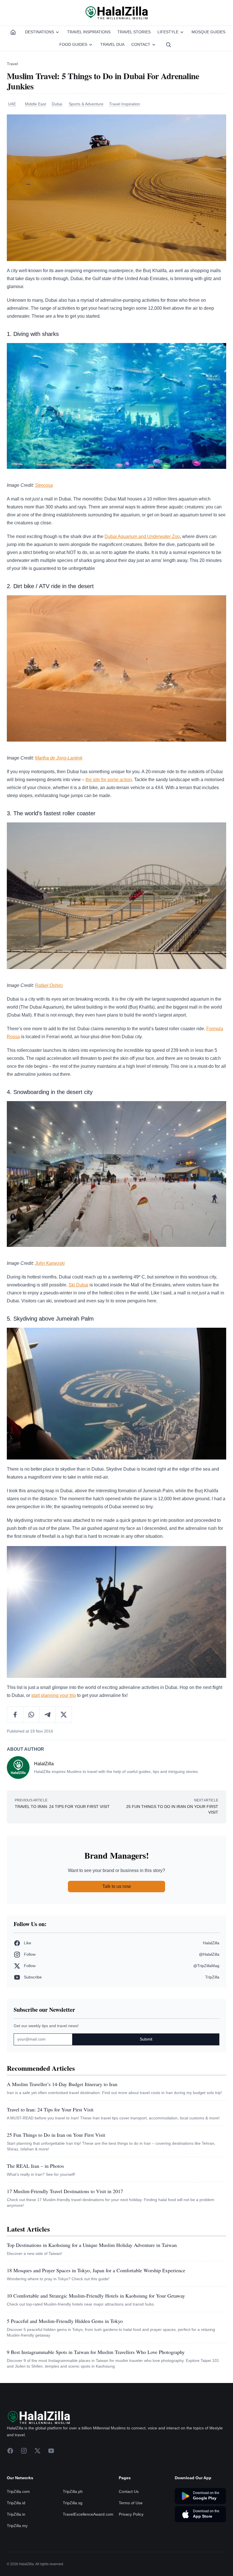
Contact (141, 44)
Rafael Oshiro (49, 985)
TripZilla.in (16, 2514)
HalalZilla (44, 1764)
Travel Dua (112, 44)
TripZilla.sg (73, 2503)
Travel (12, 64)
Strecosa (44, 485)
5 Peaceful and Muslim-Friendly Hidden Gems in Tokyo (65, 2321)
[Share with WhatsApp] (31, 1715)
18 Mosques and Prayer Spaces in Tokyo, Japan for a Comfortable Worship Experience (96, 2270)
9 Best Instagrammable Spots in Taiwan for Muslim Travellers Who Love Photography (96, 2352)
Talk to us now (117, 1886)
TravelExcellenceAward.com (88, 2514)
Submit (146, 2039)
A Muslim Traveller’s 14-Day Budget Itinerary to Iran (62, 2084)
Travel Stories (134, 32)
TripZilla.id (16, 2503)
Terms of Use (131, 2503)
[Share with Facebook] (15, 1715)
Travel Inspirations (89, 32)
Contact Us (129, 2491)
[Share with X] (64, 1715)
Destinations (39, 32)
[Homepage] (13, 32)
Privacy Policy (131, 2514)
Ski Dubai (78, 1285)
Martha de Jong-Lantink (59, 758)
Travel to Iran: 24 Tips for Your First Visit (50, 2109)
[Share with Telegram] (48, 1715)
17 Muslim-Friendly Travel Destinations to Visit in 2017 (65, 2191)
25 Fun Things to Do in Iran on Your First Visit (56, 2135)
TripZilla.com (18, 2491)
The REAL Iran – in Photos (35, 2166)
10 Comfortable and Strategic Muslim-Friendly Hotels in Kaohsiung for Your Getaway (96, 2296)
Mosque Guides (208, 32)
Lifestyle (168, 32)
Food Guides (73, 44)
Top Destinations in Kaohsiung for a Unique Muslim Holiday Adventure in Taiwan (92, 2245)
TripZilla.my (17, 2526)
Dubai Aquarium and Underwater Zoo (142, 536)
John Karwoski (50, 1263)
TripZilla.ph (73, 2491)
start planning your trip (54, 1695)
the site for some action (109, 780)
